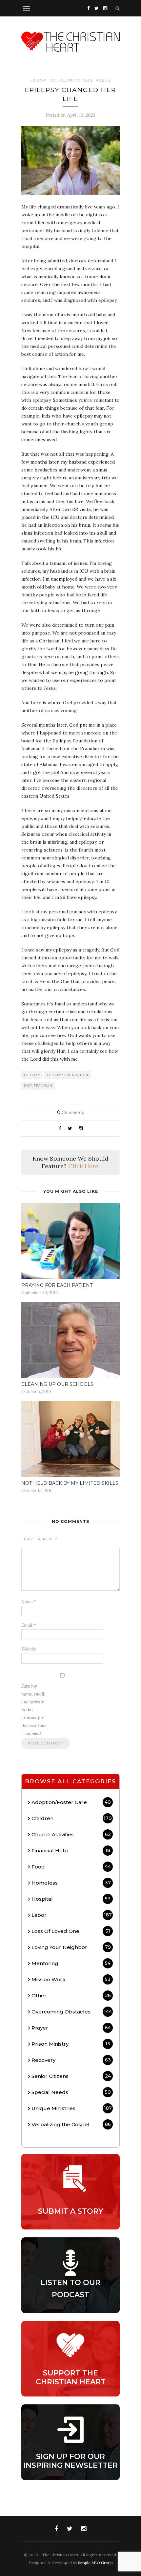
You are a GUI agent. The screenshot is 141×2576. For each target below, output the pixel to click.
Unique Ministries (72, 2108)
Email (29, 1625)
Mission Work (71, 1979)
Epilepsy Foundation (68, 1075)
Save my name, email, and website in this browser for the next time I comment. (34, 1710)
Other (71, 1996)
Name (29, 1602)
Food (71, 1867)
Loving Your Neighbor (71, 1947)
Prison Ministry (71, 2044)
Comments (70, 1112)
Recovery (71, 2060)
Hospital (71, 1899)
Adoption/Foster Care (71, 1802)
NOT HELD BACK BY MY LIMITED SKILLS (70, 1483)
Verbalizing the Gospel (71, 2124)
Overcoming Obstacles (80, 80)
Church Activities (71, 1834)
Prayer (71, 2028)
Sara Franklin (38, 1085)
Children (72, 1818)
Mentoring (71, 1963)
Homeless (71, 1883)
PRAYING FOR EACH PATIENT (57, 1285)
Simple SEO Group (95, 2563)
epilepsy (32, 1075)
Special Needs (71, 2092)
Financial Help (71, 1851)
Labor (39, 80)
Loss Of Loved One (71, 1931)
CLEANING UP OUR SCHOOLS (57, 1384)
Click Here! (84, 1166)
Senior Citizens (71, 2076)
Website (29, 1649)
